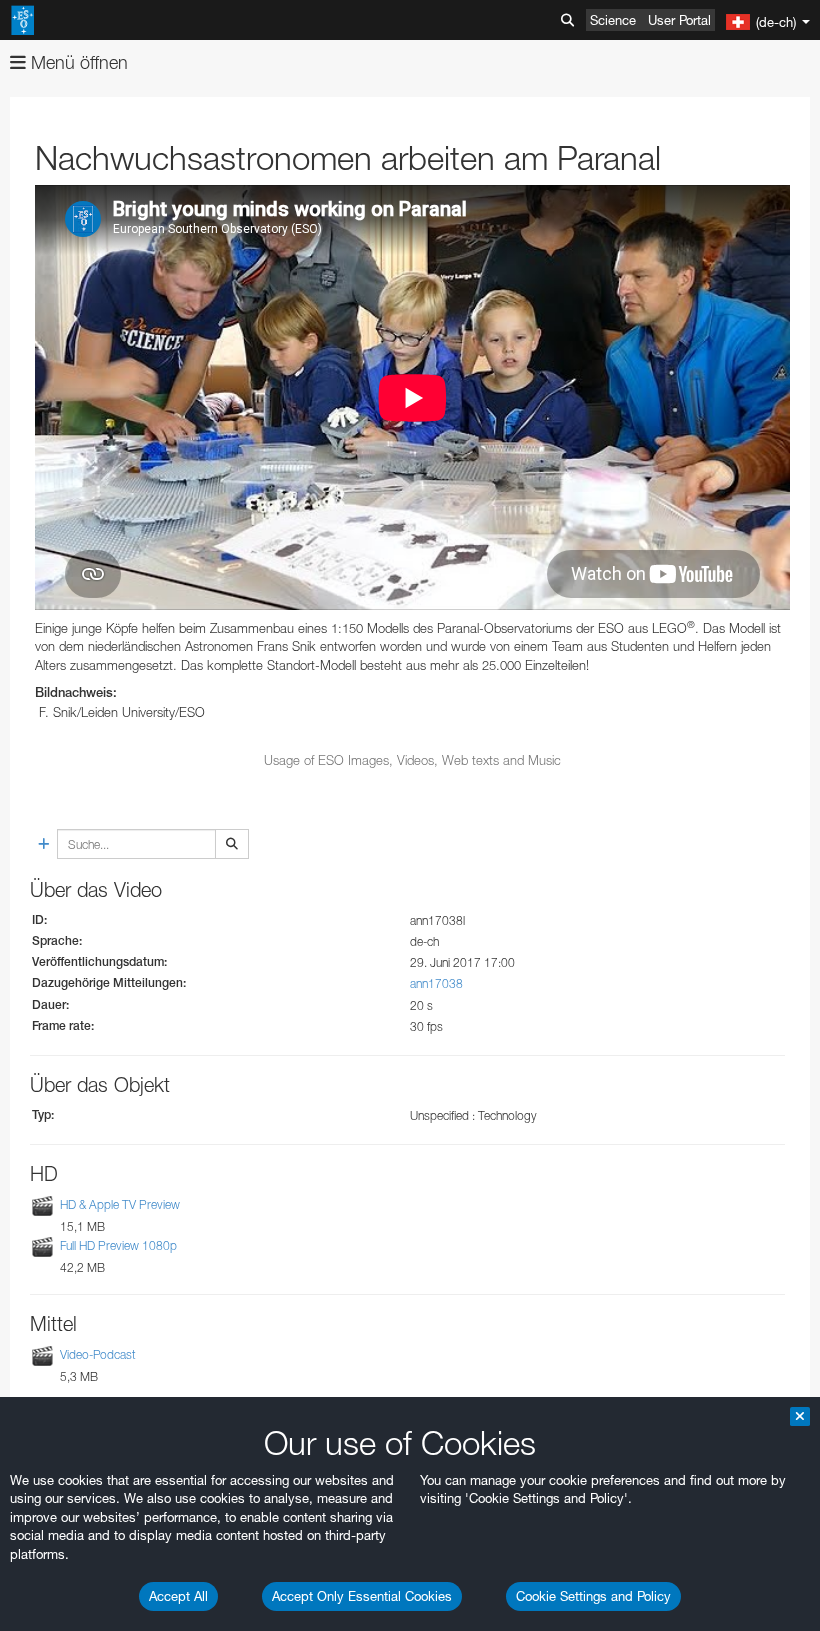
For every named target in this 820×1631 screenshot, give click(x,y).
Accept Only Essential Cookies (362, 1596)
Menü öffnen (77, 62)
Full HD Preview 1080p (118, 1245)
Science (613, 20)
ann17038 (436, 983)
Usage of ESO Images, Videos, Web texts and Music (412, 760)
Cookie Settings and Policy (593, 1596)
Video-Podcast (98, 1354)
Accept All (178, 1596)
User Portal (679, 20)
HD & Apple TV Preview (120, 1204)
